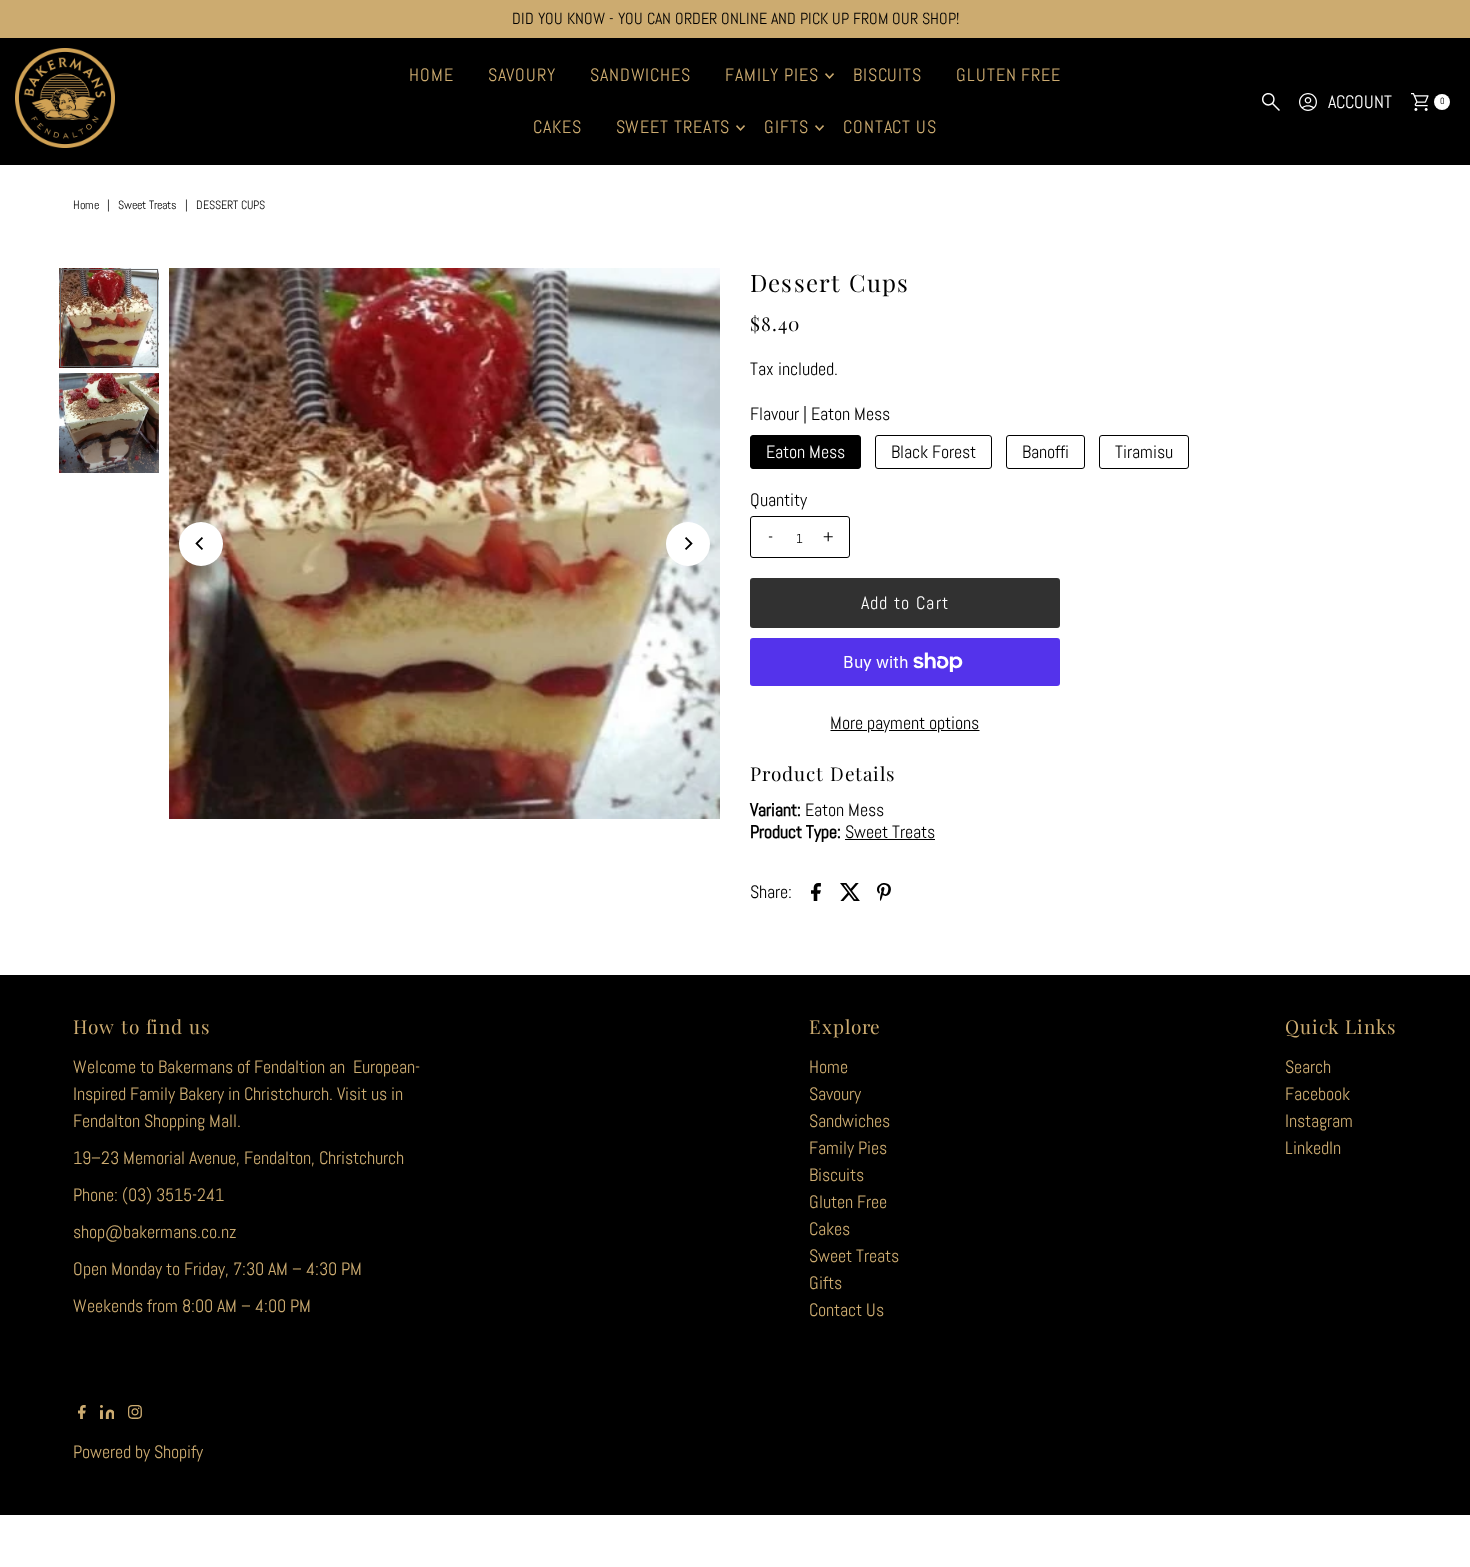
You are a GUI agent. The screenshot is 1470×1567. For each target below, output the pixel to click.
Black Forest (933, 451)
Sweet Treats (673, 126)
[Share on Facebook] (816, 890)
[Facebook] (82, 1413)
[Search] (1271, 102)
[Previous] (201, 544)
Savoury (522, 74)
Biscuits (887, 74)
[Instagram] (135, 1413)
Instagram (1319, 1120)
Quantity (778, 500)
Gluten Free (1008, 74)
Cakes (557, 126)
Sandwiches (640, 74)
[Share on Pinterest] (884, 890)
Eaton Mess (805, 451)
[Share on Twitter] (850, 890)
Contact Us (890, 126)
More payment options (904, 722)
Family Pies (772, 74)
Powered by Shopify (138, 1451)
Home (431, 74)
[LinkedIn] (107, 1413)
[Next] (688, 544)
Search (1308, 1066)
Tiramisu (1144, 451)
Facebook (1317, 1093)
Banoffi (1045, 451)
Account (1360, 101)
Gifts (786, 126)
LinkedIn (1313, 1147)
